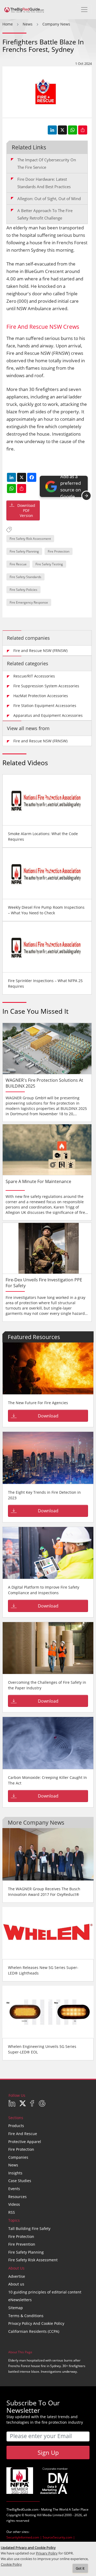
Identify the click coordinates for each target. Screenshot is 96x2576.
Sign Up (48, 2452)
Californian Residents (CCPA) (34, 2331)
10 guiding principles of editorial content (45, 2292)
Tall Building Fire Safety (29, 2228)
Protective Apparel (25, 2142)
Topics (14, 2220)
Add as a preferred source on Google (71, 486)
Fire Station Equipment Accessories (45, 706)
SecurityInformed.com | (25, 2537)
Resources (17, 2197)
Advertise (17, 2276)
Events (14, 2189)
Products (16, 2126)
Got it (80, 2568)
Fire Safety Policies (23, 590)
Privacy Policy (47, 2553)
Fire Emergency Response (29, 602)
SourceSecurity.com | (59, 2537)
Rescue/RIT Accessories (34, 676)
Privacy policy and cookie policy (36, 2323)
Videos (14, 2204)
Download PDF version (26, 510)
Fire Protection (59, 551)
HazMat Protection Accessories (41, 696)
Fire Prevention (22, 2244)
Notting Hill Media (38, 2515)
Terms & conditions (26, 2316)
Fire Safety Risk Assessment (30, 539)
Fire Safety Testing (49, 564)
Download (48, 1416)
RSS (12, 2212)
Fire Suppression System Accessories (46, 686)
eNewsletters (20, 2300)
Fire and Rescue (23, 2134)
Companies (18, 2157)
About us (16, 2284)
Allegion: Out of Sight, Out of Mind (49, 199)
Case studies (20, 2181)
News (13, 2165)
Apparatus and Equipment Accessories (48, 715)
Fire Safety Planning (24, 551)
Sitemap (16, 2308)
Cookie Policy (11, 2564)
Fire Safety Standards (25, 577)
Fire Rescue (18, 564)
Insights (15, 2173)
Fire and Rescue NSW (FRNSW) (40, 651)
